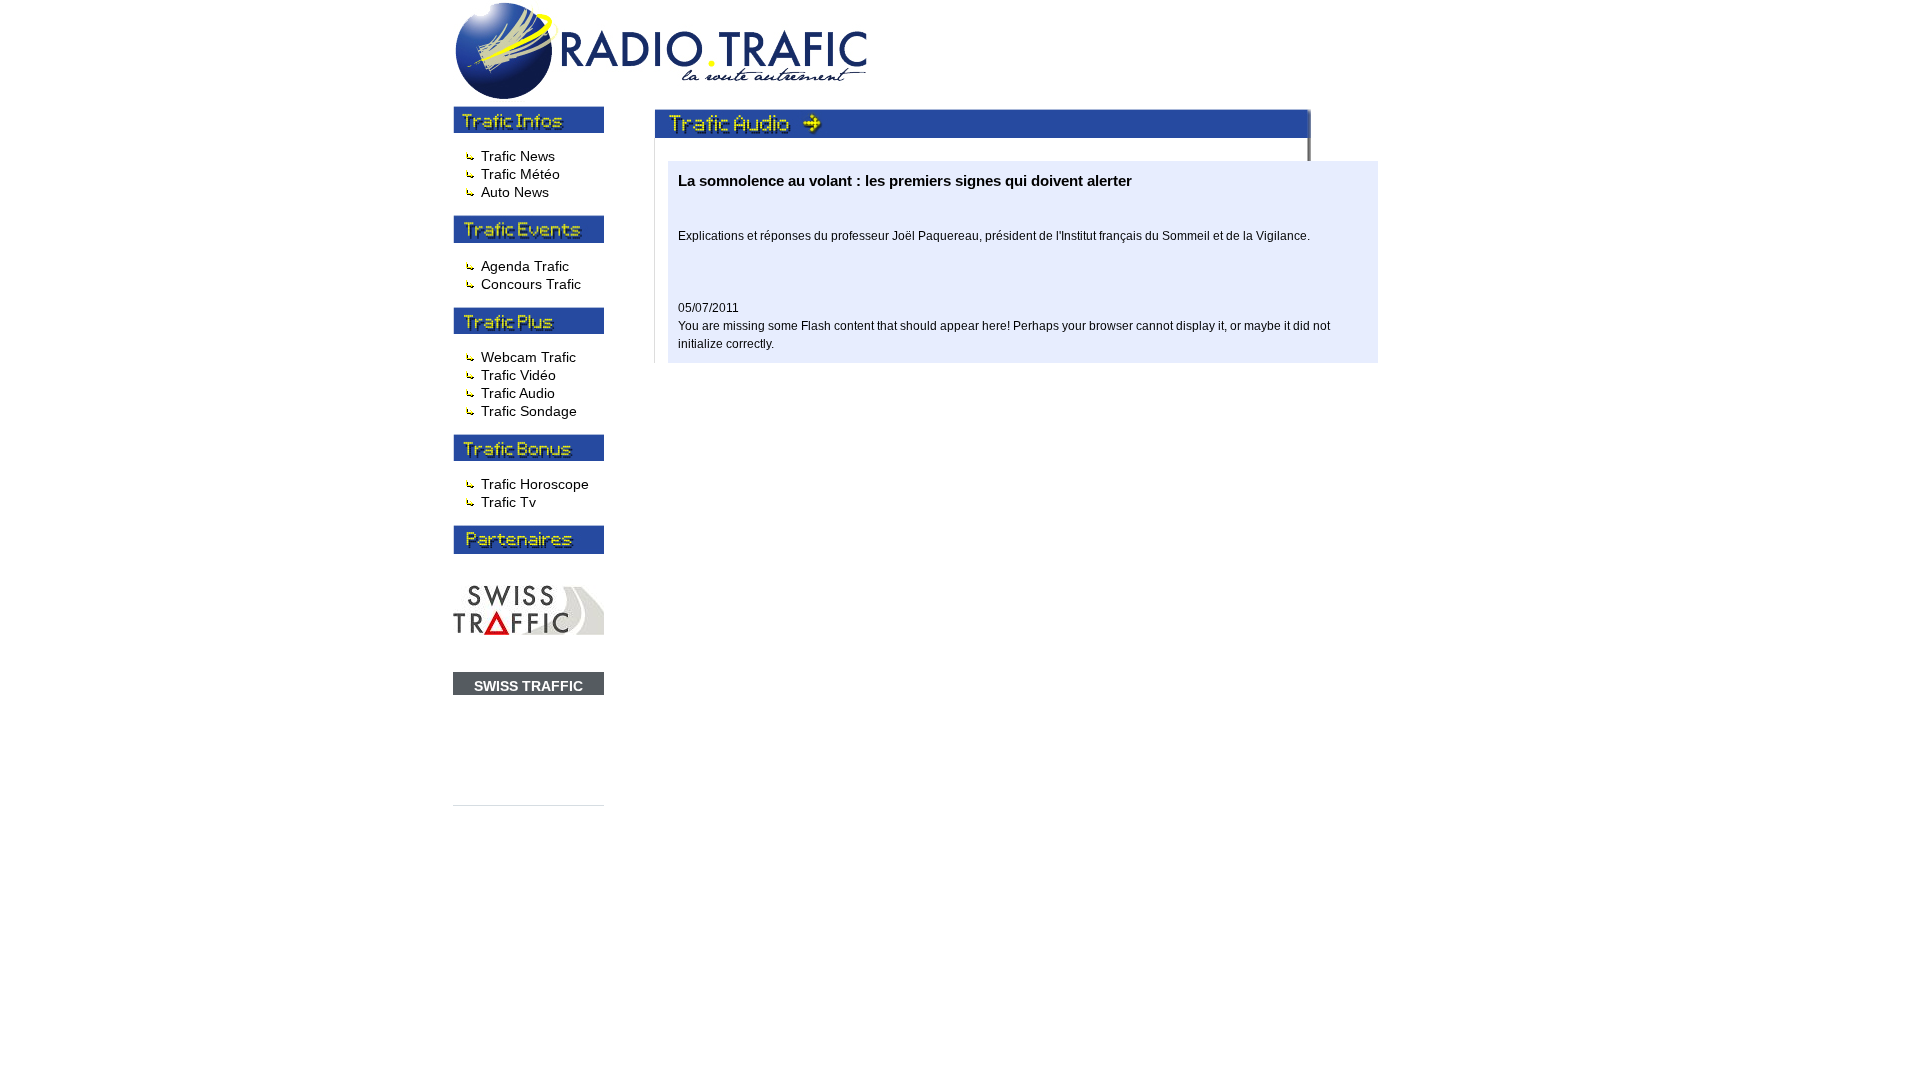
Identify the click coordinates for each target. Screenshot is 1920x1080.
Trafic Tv (508, 502)
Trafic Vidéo (518, 375)
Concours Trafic (531, 284)
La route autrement (1016, 17)
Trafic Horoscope (535, 484)
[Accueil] (666, 97)
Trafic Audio (518, 393)
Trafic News (518, 156)
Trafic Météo (520, 174)
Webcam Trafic (528, 357)
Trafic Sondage (529, 411)
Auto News (515, 192)
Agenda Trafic (525, 266)
